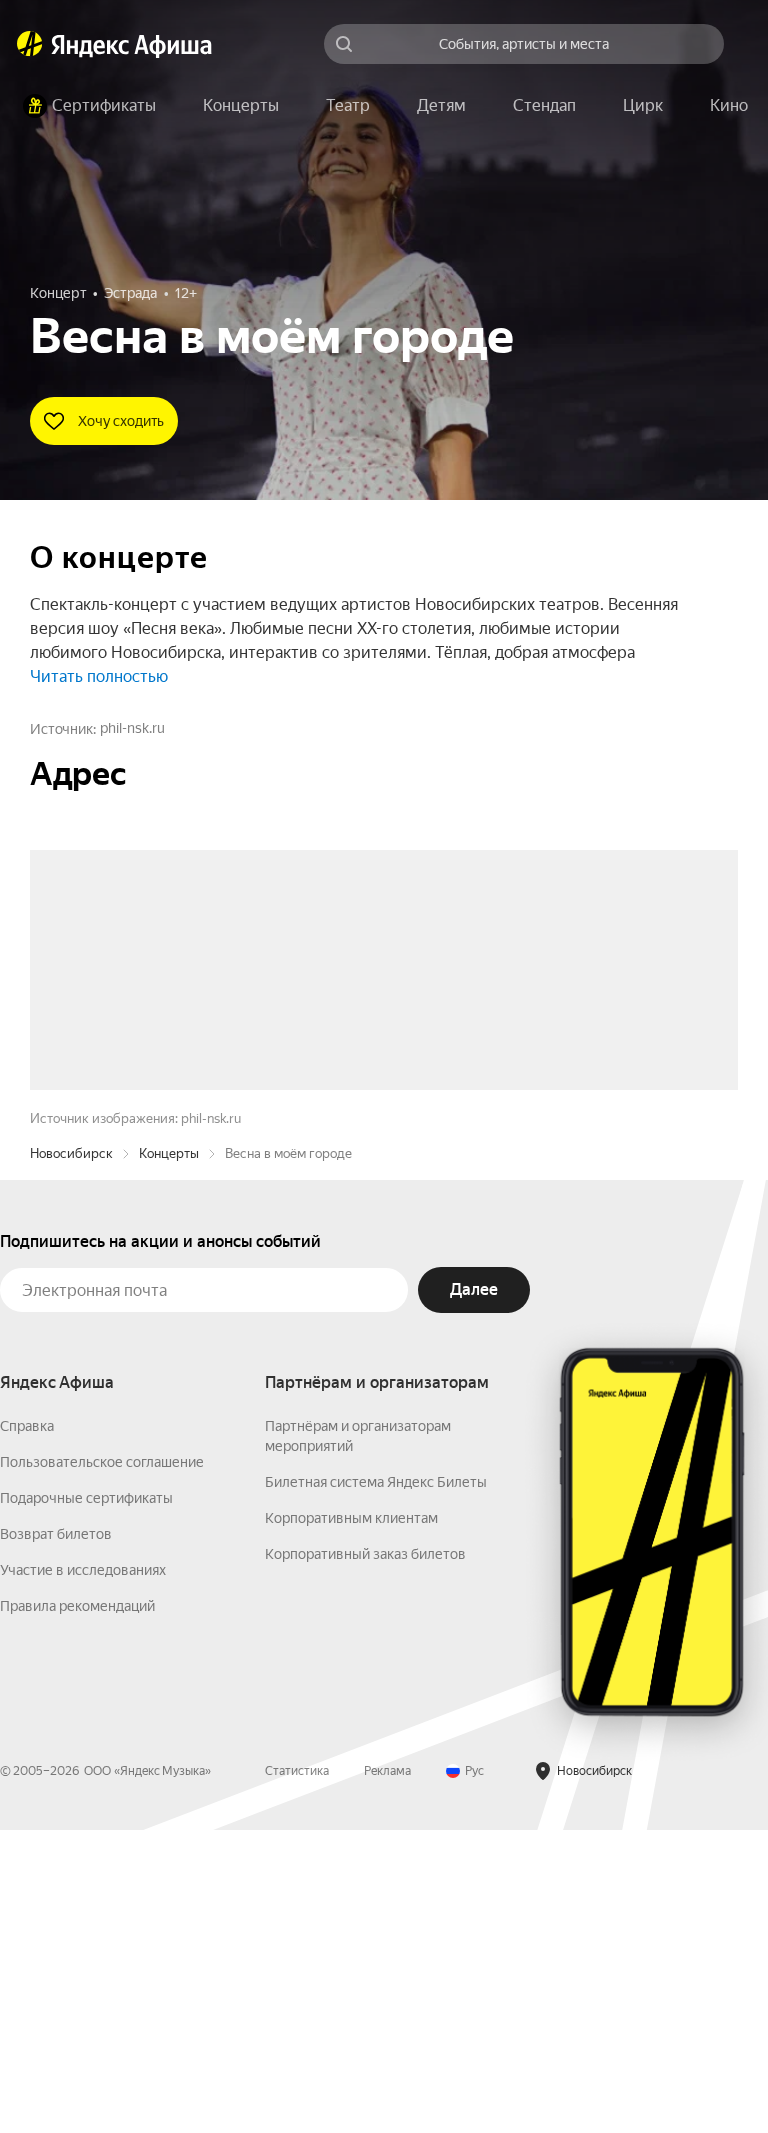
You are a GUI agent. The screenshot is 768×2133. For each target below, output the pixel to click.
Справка (27, 1729)
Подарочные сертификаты (86, 1801)
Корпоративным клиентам (351, 1821)
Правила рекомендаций (77, 1909)
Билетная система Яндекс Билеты (376, 1785)
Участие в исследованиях (83, 1873)
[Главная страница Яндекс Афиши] (30, 44)
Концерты (169, 1456)
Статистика (297, 2074)
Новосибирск (71, 1456)
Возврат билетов (56, 1837)
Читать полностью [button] (99, 676)
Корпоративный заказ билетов (365, 1857)
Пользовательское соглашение (102, 1765)
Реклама (387, 2074)
